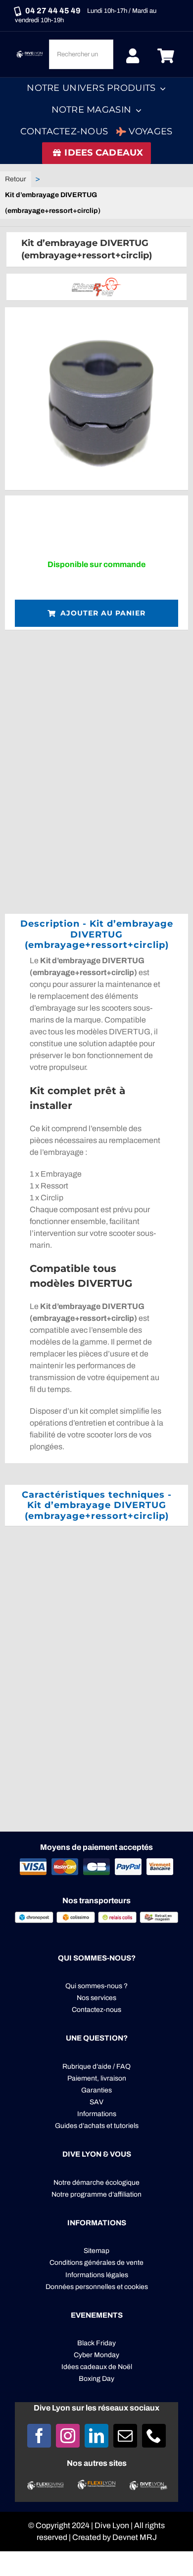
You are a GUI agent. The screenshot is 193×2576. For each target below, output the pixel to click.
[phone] (154, 2436)
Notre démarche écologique (96, 2183)
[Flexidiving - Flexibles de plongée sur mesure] (46, 2485)
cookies (136, 2287)
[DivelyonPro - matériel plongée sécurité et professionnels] (148, 2485)
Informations (97, 2114)
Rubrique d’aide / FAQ (96, 2066)
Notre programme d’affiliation (96, 2194)
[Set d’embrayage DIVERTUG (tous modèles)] (96, 399)
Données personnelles (80, 2287)
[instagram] (68, 2436)
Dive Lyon (112, 2525)
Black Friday (96, 2343)
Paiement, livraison (97, 2078)
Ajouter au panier (103, 613)
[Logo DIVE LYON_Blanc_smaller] (30, 53)
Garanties (96, 2090)
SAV (96, 2102)
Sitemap (96, 2251)
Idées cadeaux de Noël (97, 2367)
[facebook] (39, 2436)
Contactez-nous (96, 2010)
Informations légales (97, 2275)
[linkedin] (96, 2436)
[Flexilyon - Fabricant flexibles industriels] (96, 2485)
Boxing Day (96, 2379)
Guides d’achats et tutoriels (97, 2126)
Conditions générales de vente (96, 2263)
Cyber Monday (96, 2355)
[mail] (125, 2436)
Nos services (96, 1998)
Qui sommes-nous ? (96, 1986)
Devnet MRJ (135, 2537)
